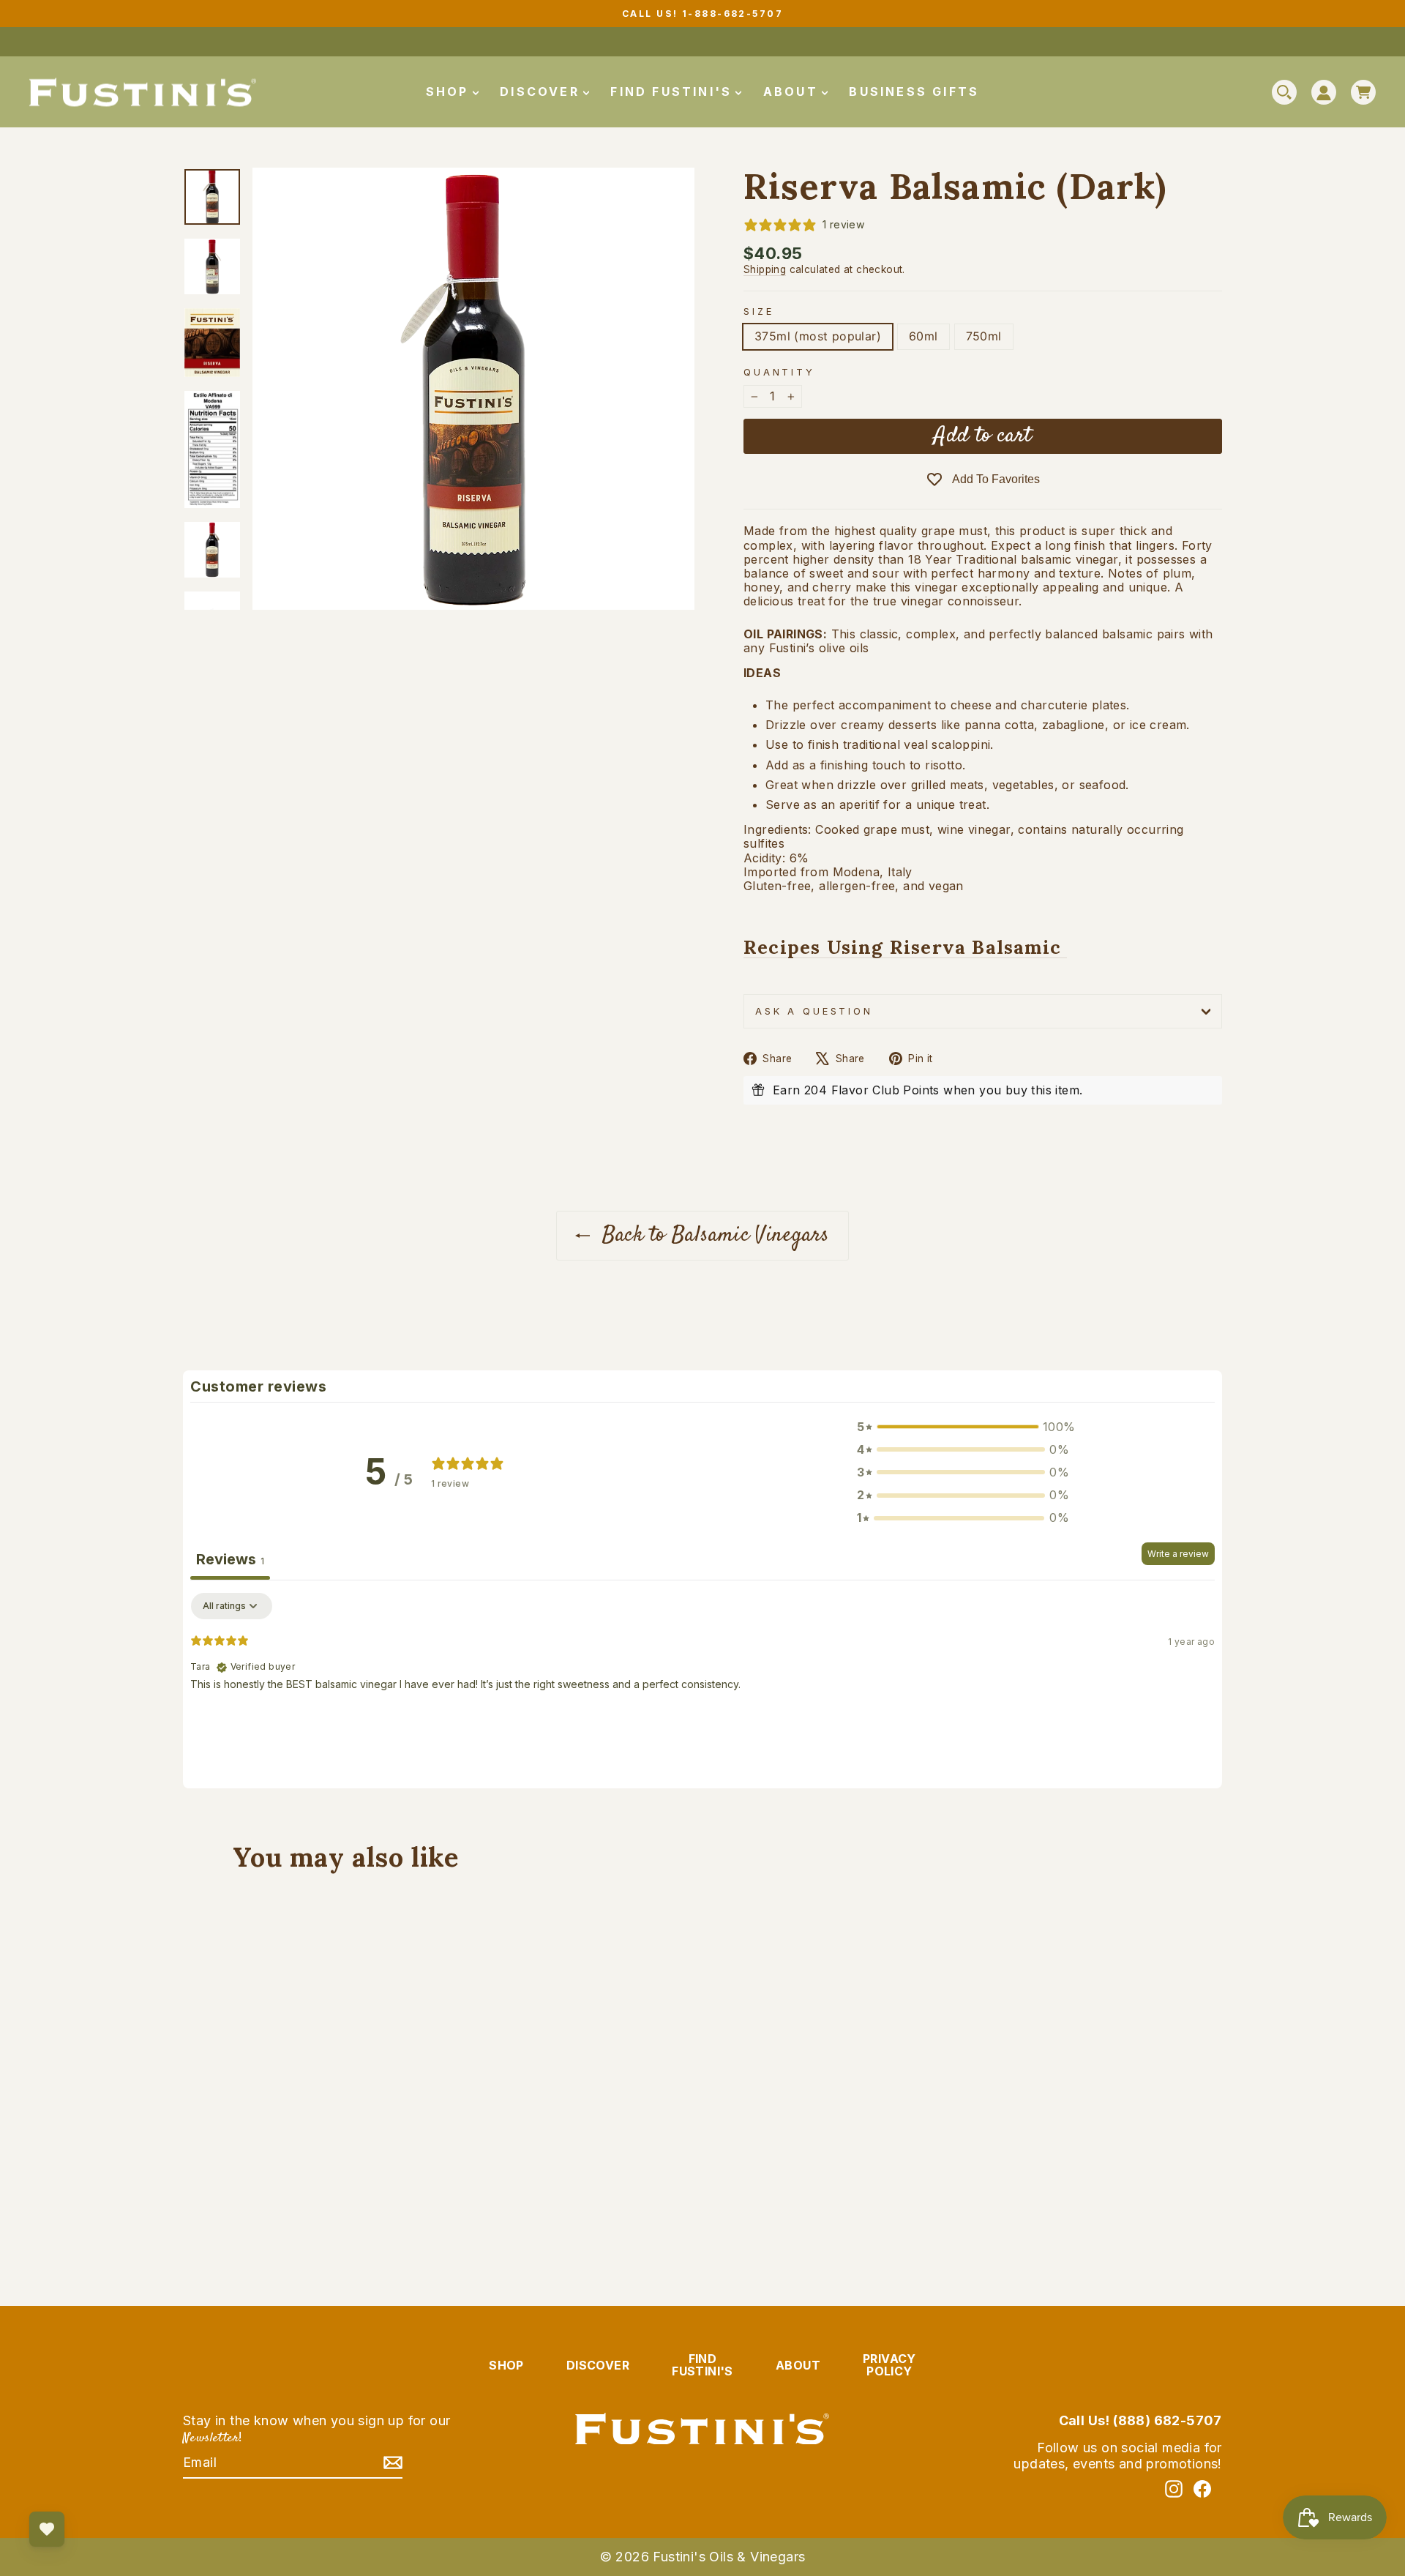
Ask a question (814, 1011)
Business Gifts (914, 92)
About (793, 92)
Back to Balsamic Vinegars (712, 1235)
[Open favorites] (47, 2529)
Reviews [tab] (230, 1559)
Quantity (779, 372)
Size (758, 311)
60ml (923, 336)
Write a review (1178, 1554)
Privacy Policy (889, 2365)
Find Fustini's (674, 92)
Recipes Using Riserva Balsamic (905, 948)
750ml (984, 336)
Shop (450, 92)
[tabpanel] (702, 1687)
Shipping (765, 269)
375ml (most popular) (818, 336)
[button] (963, 1427)
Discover (542, 92)
